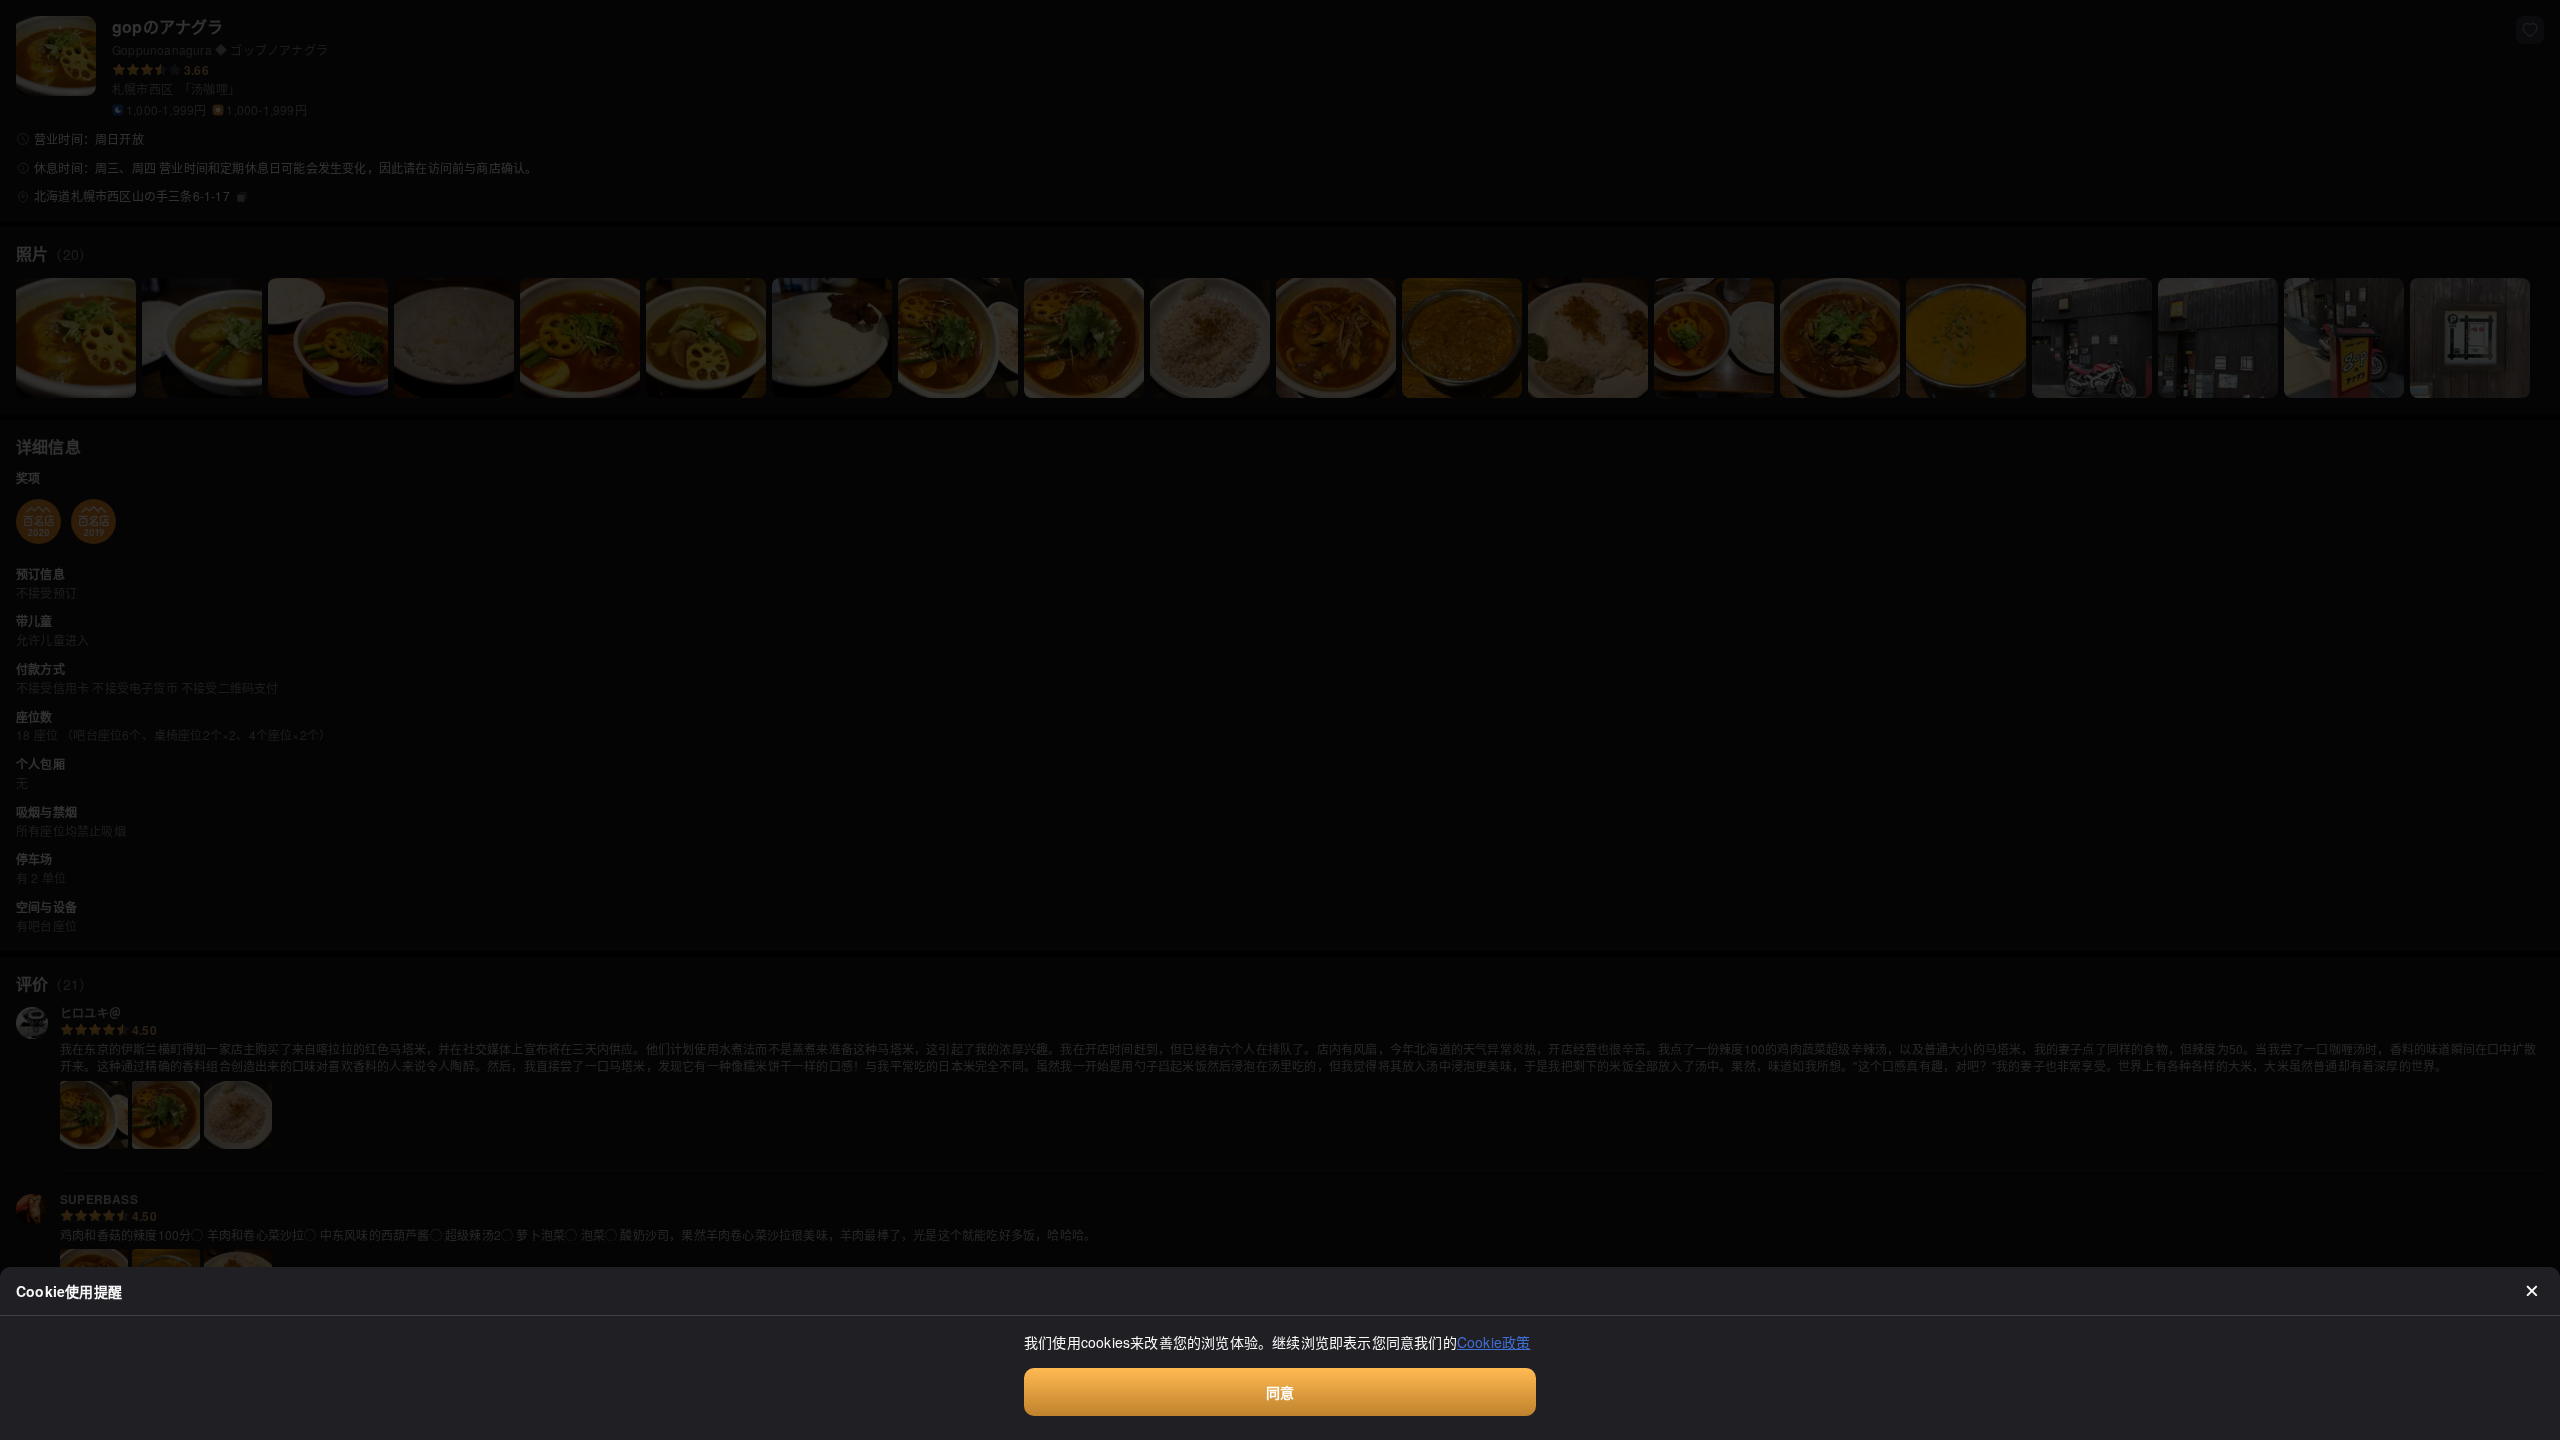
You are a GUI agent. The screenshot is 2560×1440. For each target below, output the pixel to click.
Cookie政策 (1494, 1342)
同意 (1280, 1392)
